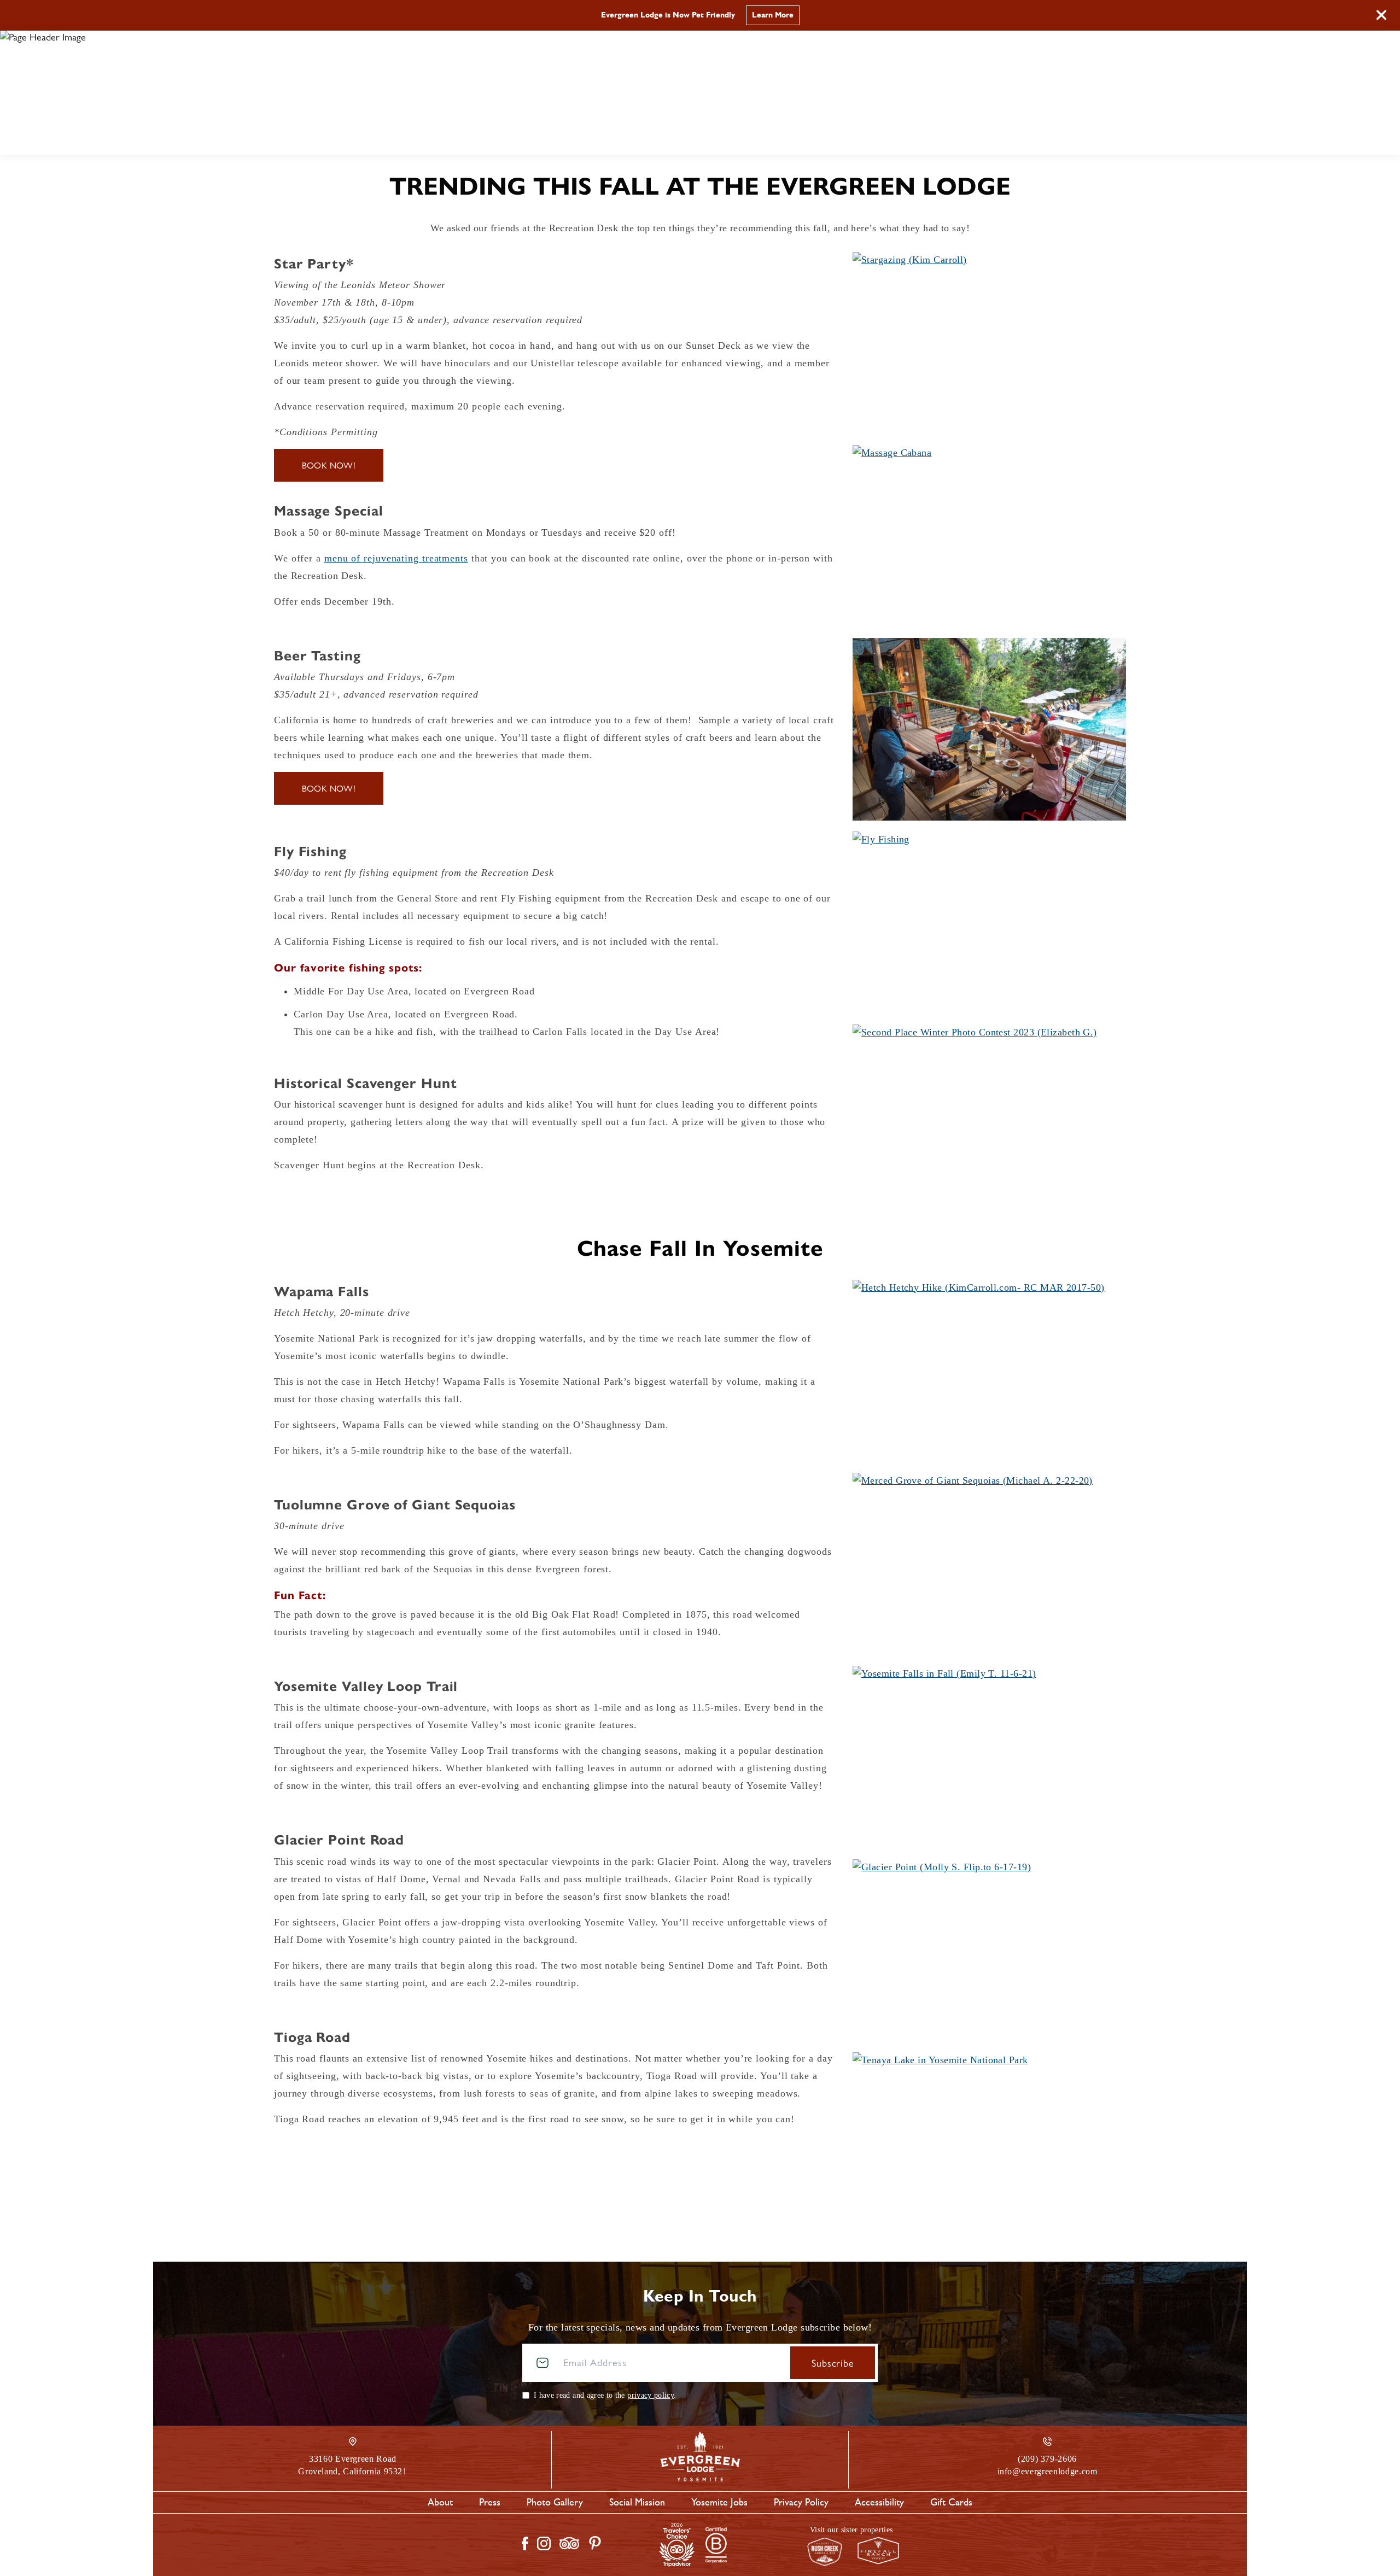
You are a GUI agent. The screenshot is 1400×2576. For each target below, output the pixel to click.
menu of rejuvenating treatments (396, 558)
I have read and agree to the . (605, 2395)
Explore (724, 136)
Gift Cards (951, 2502)
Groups (813, 136)
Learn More (773, 15)
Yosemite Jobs (719, 2502)
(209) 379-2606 (1099, 98)
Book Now (1085, 63)
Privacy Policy (801, 2502)
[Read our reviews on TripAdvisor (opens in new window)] (569, 2543)
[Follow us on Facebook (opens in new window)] (525, 2543)
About (440, 2502)
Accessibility (879, 2502)
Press (490, 2502)
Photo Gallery (555, 2502)
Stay (577, 136)
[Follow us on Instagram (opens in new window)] (544, 2543)
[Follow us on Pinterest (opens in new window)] (595, 2543)
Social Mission (637, 2502)
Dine (644, 136)
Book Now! (329, 465)
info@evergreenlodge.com (1048, 2471)
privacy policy (651, 2395)
